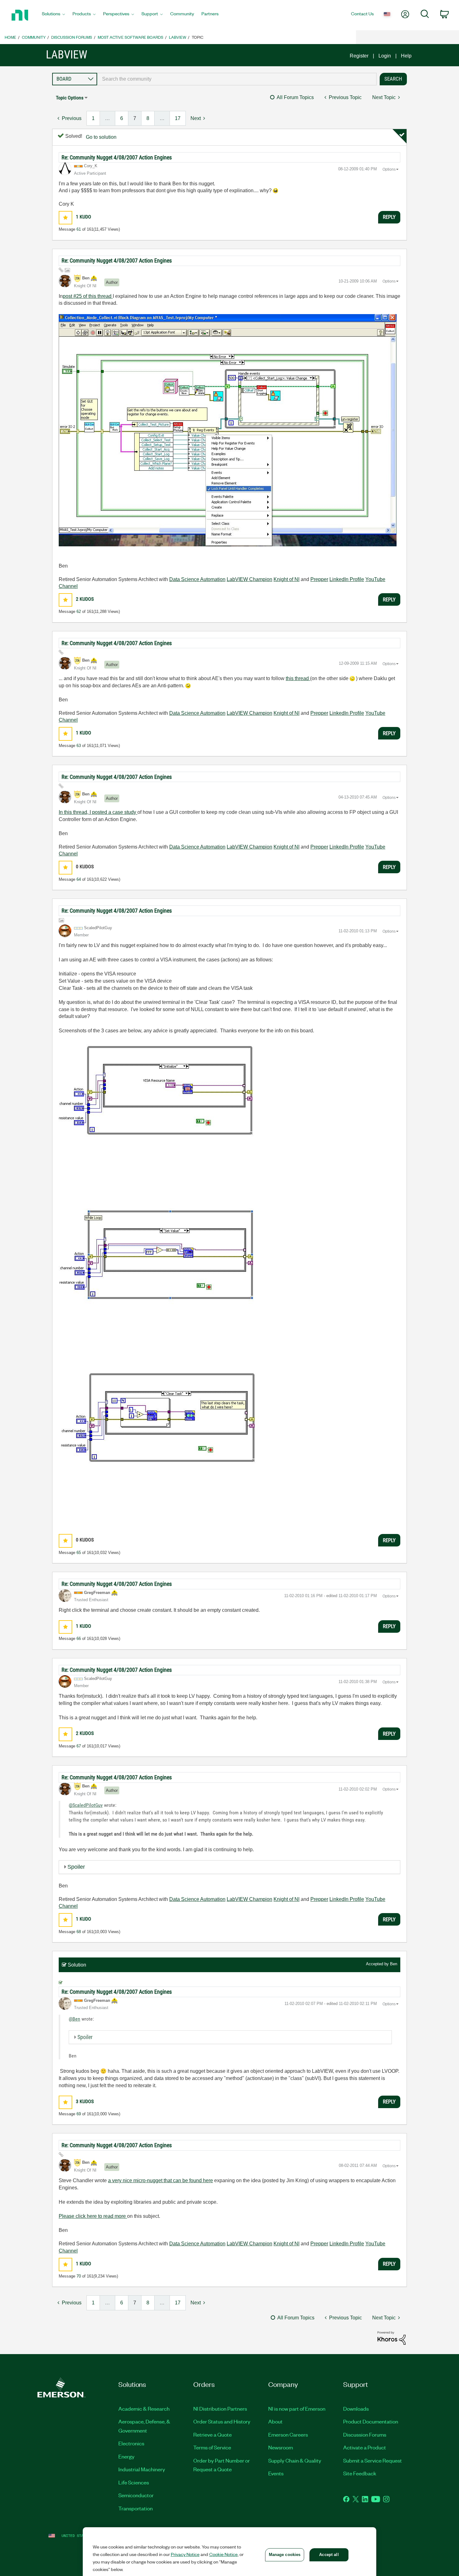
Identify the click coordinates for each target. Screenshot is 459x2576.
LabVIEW (178, 37)
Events (276, 2473)
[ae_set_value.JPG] (162, 1284)
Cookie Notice (223, 2554)
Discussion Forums (72, 37)
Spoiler (76, 1867)
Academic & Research (144, 2408)
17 (178, 118)
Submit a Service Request (373, 2460)
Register (359, 56)
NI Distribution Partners (220, 2408)
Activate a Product (365, 2447)
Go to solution (101, 137)
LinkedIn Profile (347, 579)
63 (79, 746)
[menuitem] (53, 15)
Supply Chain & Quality (295, 2460)
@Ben (74, 2019)
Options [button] (389, 169)
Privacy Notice (185, 2554)
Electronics (131, 2443)
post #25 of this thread (88, 296)
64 (79, 879)
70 (79, 2276)
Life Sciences (134, 2482)
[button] (65, 218)
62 (79, 611)
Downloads (356, 2408)
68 (79, 1932)
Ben (394, 1964)
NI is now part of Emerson (297, 2408)
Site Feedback (360, 2473)
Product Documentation (371, 2421)
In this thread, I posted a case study (98, 812)
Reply (389, 217)
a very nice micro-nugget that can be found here (160, 2180)
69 (79, 2114)
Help (406, 56)
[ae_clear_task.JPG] (164, 1446)
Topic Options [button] (70, 98)
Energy (126, 2456)
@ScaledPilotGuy (86, 1805)
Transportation (136, 2508)
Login (385, 56)
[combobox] (237, 79)
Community (34, 37)
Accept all (329, 2555)
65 (79, 1553)
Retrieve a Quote (212, 2434)
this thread (298, 678)
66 (79, 1639)
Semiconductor (136, 2495)
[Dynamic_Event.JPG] (228, 430)
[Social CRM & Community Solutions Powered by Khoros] (392, 2338)
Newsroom (281, 2447)
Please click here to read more (93, 2216)
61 (79, 229)
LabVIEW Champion (249, 579)
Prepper (319, 579)
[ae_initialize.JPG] (159, 1121)
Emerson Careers (288, 2434)
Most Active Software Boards (131, 37)
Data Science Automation (197, 579)
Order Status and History (222, 2421)
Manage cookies (285, 2555)
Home (10, 37)
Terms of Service (212, 2447)
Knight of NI (286, 579)
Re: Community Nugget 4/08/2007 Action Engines (117, 157)
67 (79, 1746)
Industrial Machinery (142, 2469)
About (275, 2421)
